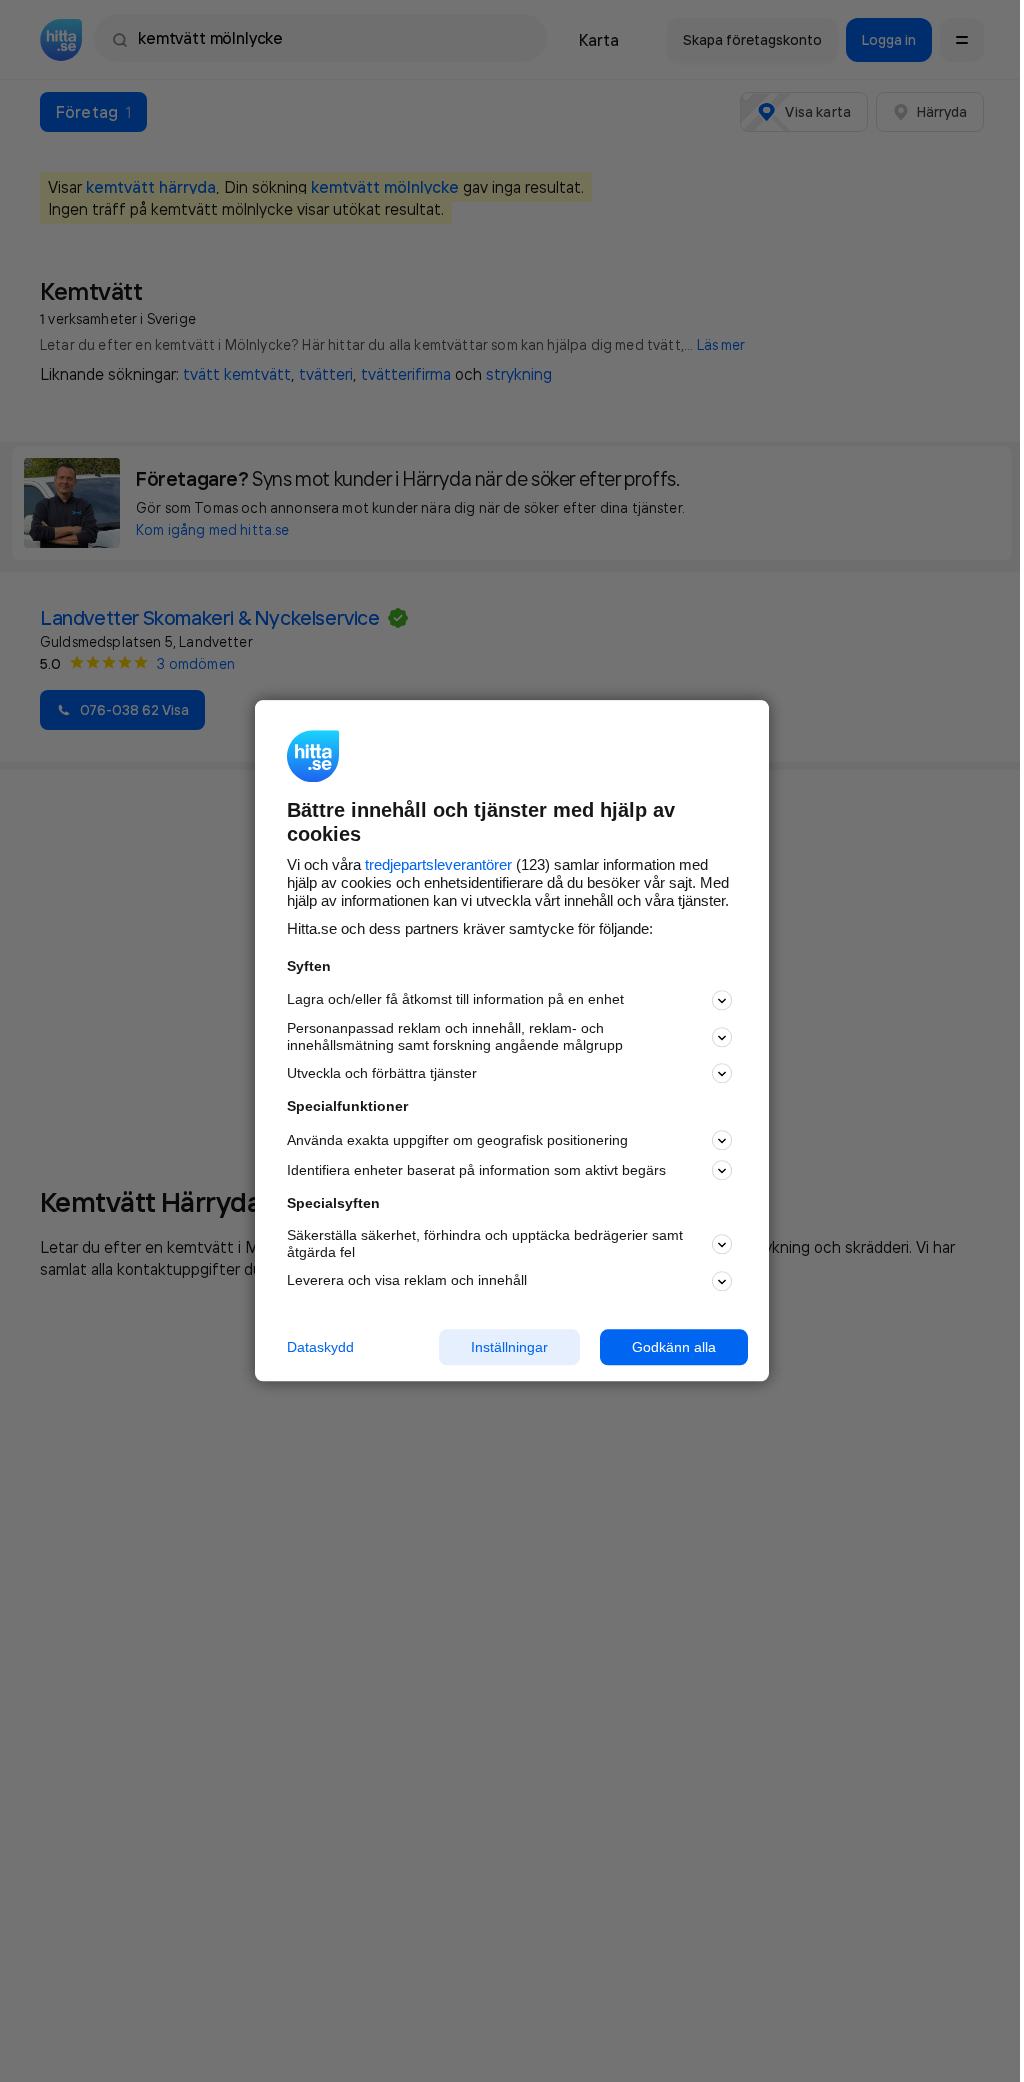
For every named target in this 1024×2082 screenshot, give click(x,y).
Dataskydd (320, 1347)
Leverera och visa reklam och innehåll (407, 1280)
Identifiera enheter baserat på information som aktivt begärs (476, 1170)
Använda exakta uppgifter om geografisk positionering (457, 1140)
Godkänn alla (674, 1347)
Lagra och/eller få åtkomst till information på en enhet (455, 1000)
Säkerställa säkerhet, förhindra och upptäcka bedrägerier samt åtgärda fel (485, 1243)
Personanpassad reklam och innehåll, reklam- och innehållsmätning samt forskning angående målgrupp (455, 1036)
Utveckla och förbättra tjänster (382, 1073)
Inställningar (509, 1347)
